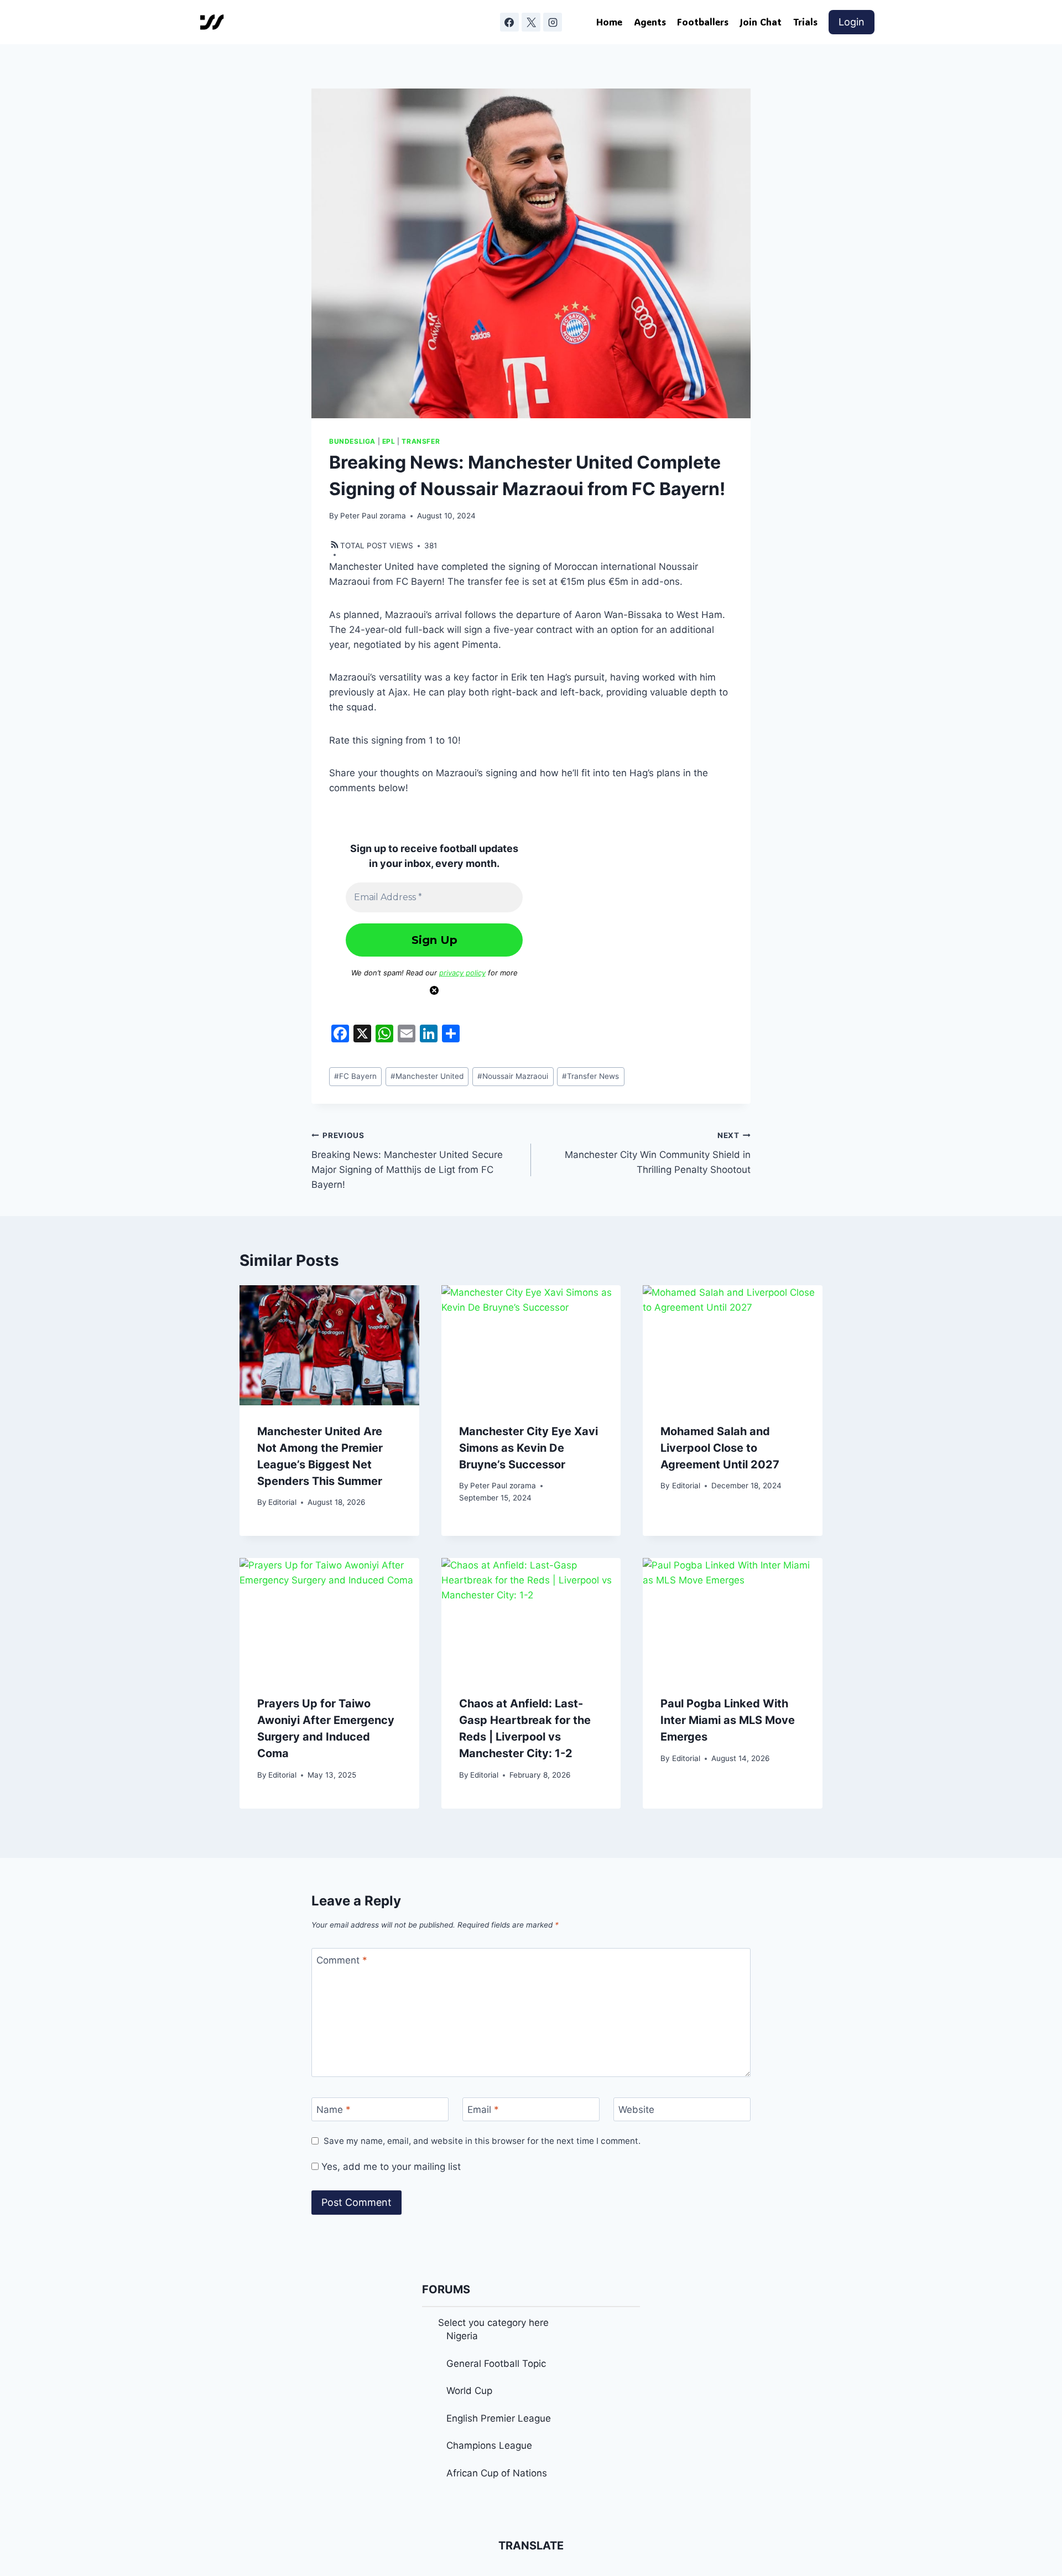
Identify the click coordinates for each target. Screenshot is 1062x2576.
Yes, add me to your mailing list (390, 2167)
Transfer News (590, 1076)
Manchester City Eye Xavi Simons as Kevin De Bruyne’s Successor (529, 1448)
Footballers (703, 22)
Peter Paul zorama (373, 516)
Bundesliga (352, 441)
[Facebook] (509, 22)
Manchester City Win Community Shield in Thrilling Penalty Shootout (658, 1153)
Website (636, 2110)
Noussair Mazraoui (513, 1076)
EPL (389, 441)
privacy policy (462, 973)
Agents (650, 22)
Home (609, 22)
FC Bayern (355, 1076)
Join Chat (761, 22)
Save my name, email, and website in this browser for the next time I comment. (482, 2141)
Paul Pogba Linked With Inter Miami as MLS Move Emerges (728, 1720)
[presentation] (329, 1345)
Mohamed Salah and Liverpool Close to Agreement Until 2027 (720, 1448)
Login (852, 22)
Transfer (421, 441)
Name (334, 2110)
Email (483, 2110)
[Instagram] (553, 22)
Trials (805, 22)
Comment (342, 1960)
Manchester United (427, 1076)
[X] (531, 22)
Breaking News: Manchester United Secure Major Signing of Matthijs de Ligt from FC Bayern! (407, 1160)
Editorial (282, 1502)
